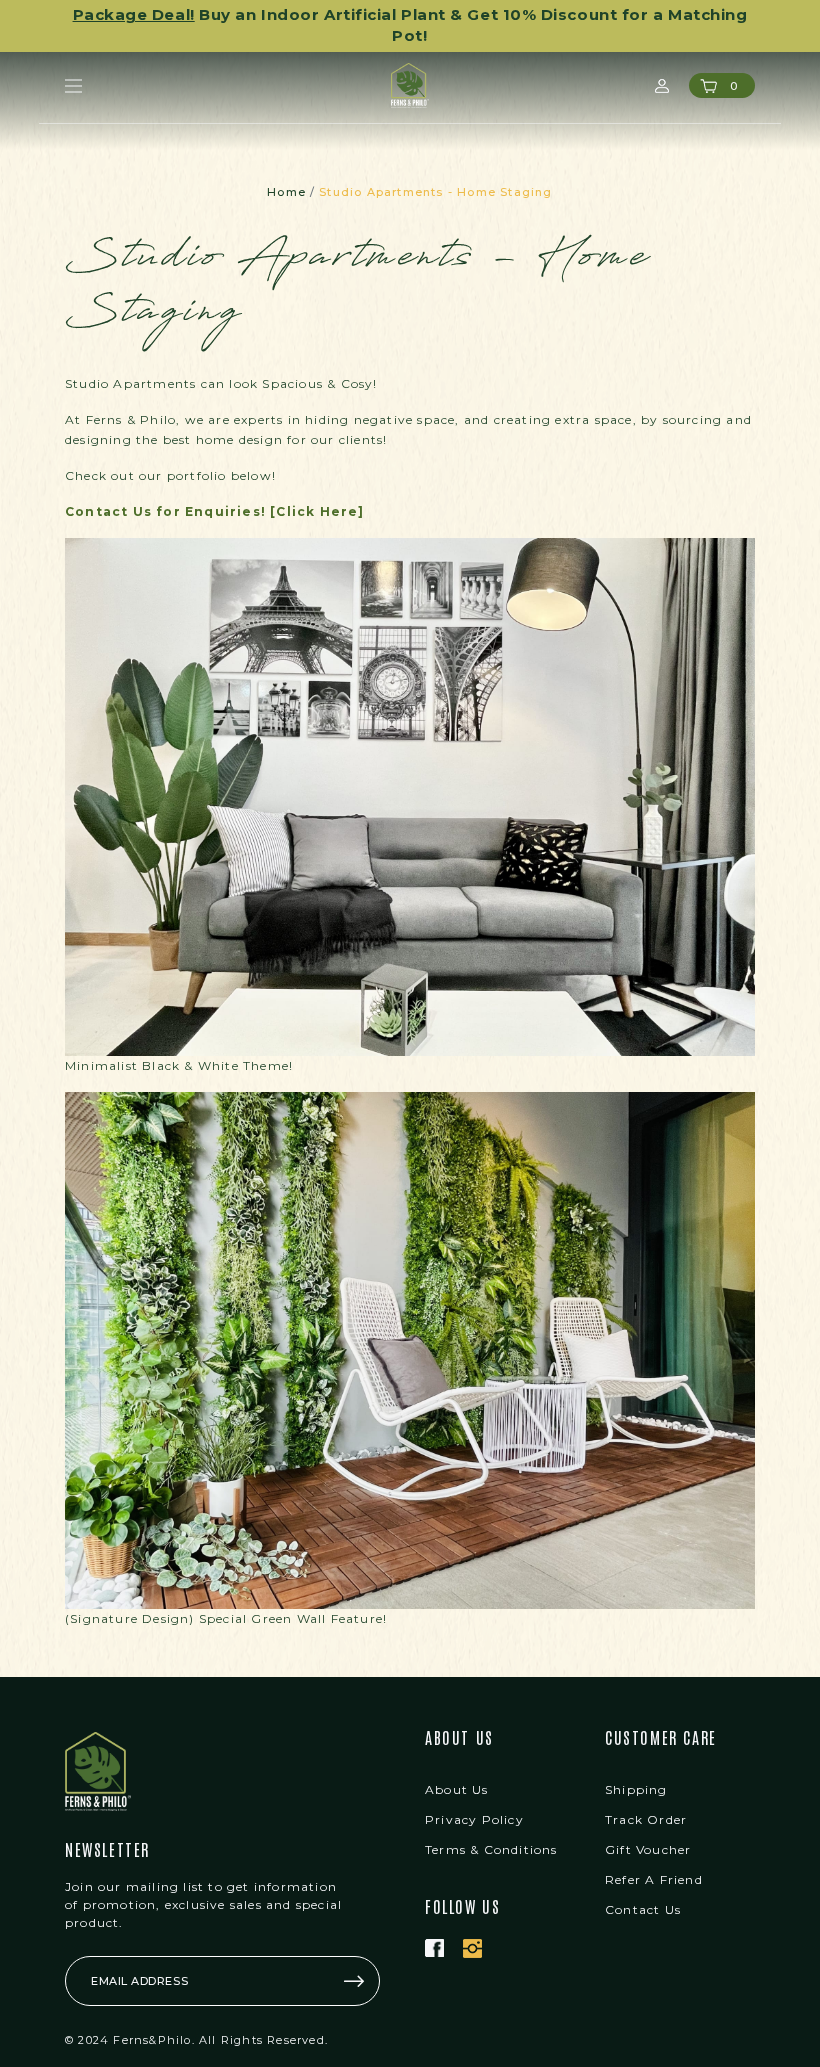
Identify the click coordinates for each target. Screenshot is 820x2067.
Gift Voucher (648, 1828)
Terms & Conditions (491, 1828)
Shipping (636, 1768)
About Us (457, 1768)
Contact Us (643, 1888)
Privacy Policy (474, 1798)
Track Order (646, 1798)
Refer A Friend (654, 1858)
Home (286, 171)
